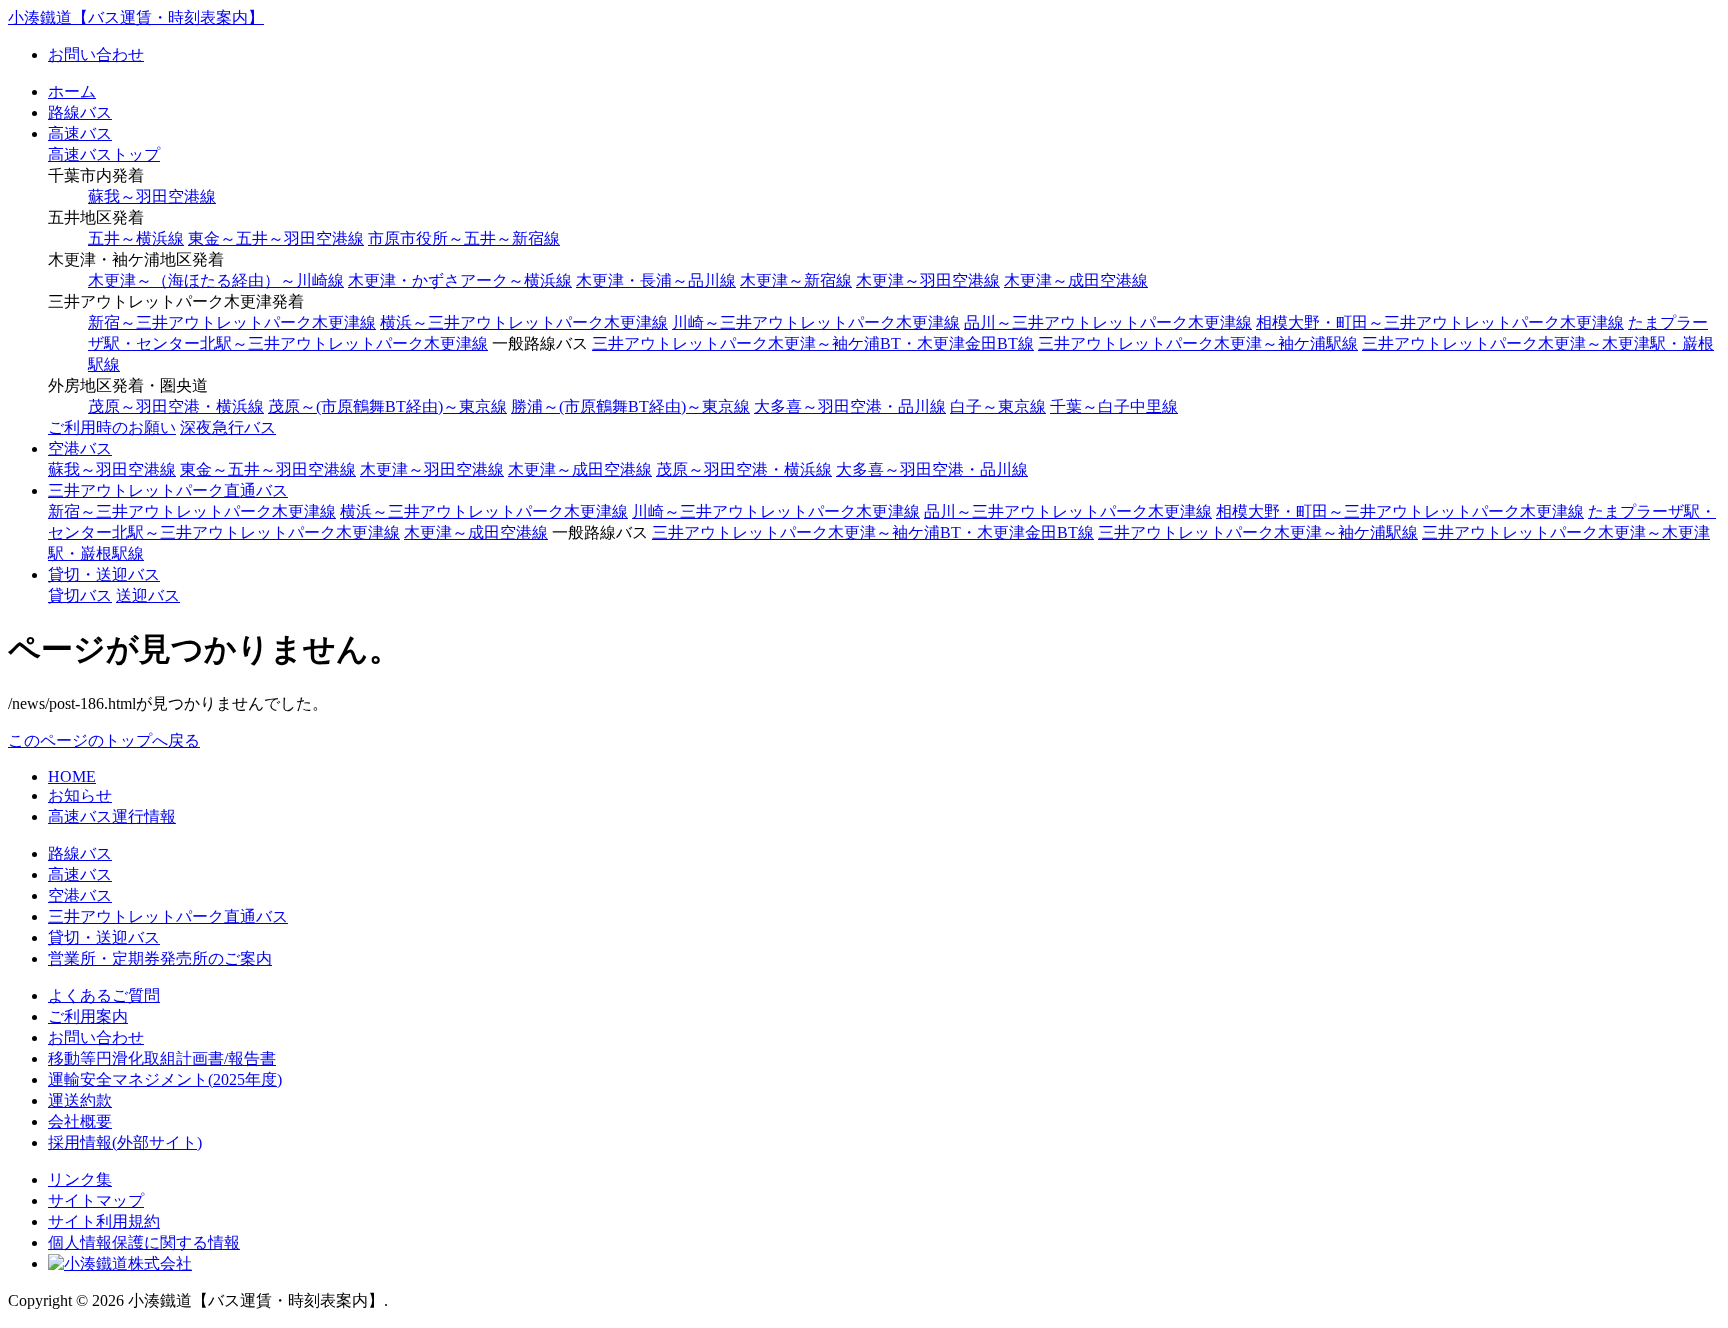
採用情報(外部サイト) (125, 1142)
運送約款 (80, 1100)
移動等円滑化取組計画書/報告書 (162, 1058)
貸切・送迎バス (104, 574)
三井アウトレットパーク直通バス (168, 490)
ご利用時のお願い (112, 427)
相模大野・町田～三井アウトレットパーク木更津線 (1440, 322)
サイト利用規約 (104, 1221)
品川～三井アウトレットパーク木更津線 (1108, 322)
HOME (72, 776)
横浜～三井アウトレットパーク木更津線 (524, 322)
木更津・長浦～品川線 (656, 280)
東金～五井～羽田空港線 (276, 238)
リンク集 (80, 1179)
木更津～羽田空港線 (928, 280)
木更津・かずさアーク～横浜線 (460, 280)
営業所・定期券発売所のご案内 (160, 958)
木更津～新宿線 (796, 280)
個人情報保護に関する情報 (144, 1242)
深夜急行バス (228, 427)
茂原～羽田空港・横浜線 (176, 406)
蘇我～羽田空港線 (152, 196)
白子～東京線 (998, 406)
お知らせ (80, 795)
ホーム (72, 91)
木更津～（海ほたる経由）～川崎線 (216, 280)
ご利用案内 (88, 1016)
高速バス (80, 133)
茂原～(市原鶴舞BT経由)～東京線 (387, 406)
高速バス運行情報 (112, 816)
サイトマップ (96, 1200)
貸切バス (80, 595)
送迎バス (148, 595)
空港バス (80, 448)
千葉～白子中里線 (1114, 406)
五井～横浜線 (136, 238)
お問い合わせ (96, 54)
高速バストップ (104, 154)
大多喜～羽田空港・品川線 (850, 406)
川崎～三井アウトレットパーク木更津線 (816, 322)
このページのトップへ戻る (104, 740)
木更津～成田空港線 (1076, 280)
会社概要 (80, 1121)
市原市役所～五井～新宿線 (464, 238)
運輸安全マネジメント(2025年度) (165, 1079)
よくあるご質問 (104, 995)
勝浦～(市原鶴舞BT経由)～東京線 (630, 406)
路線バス (80, 112)
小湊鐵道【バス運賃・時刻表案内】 (136, 17)
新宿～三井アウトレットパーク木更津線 (232, 322)
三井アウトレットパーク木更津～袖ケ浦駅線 (1198, 343)
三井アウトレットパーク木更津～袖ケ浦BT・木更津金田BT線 (813, 343)
